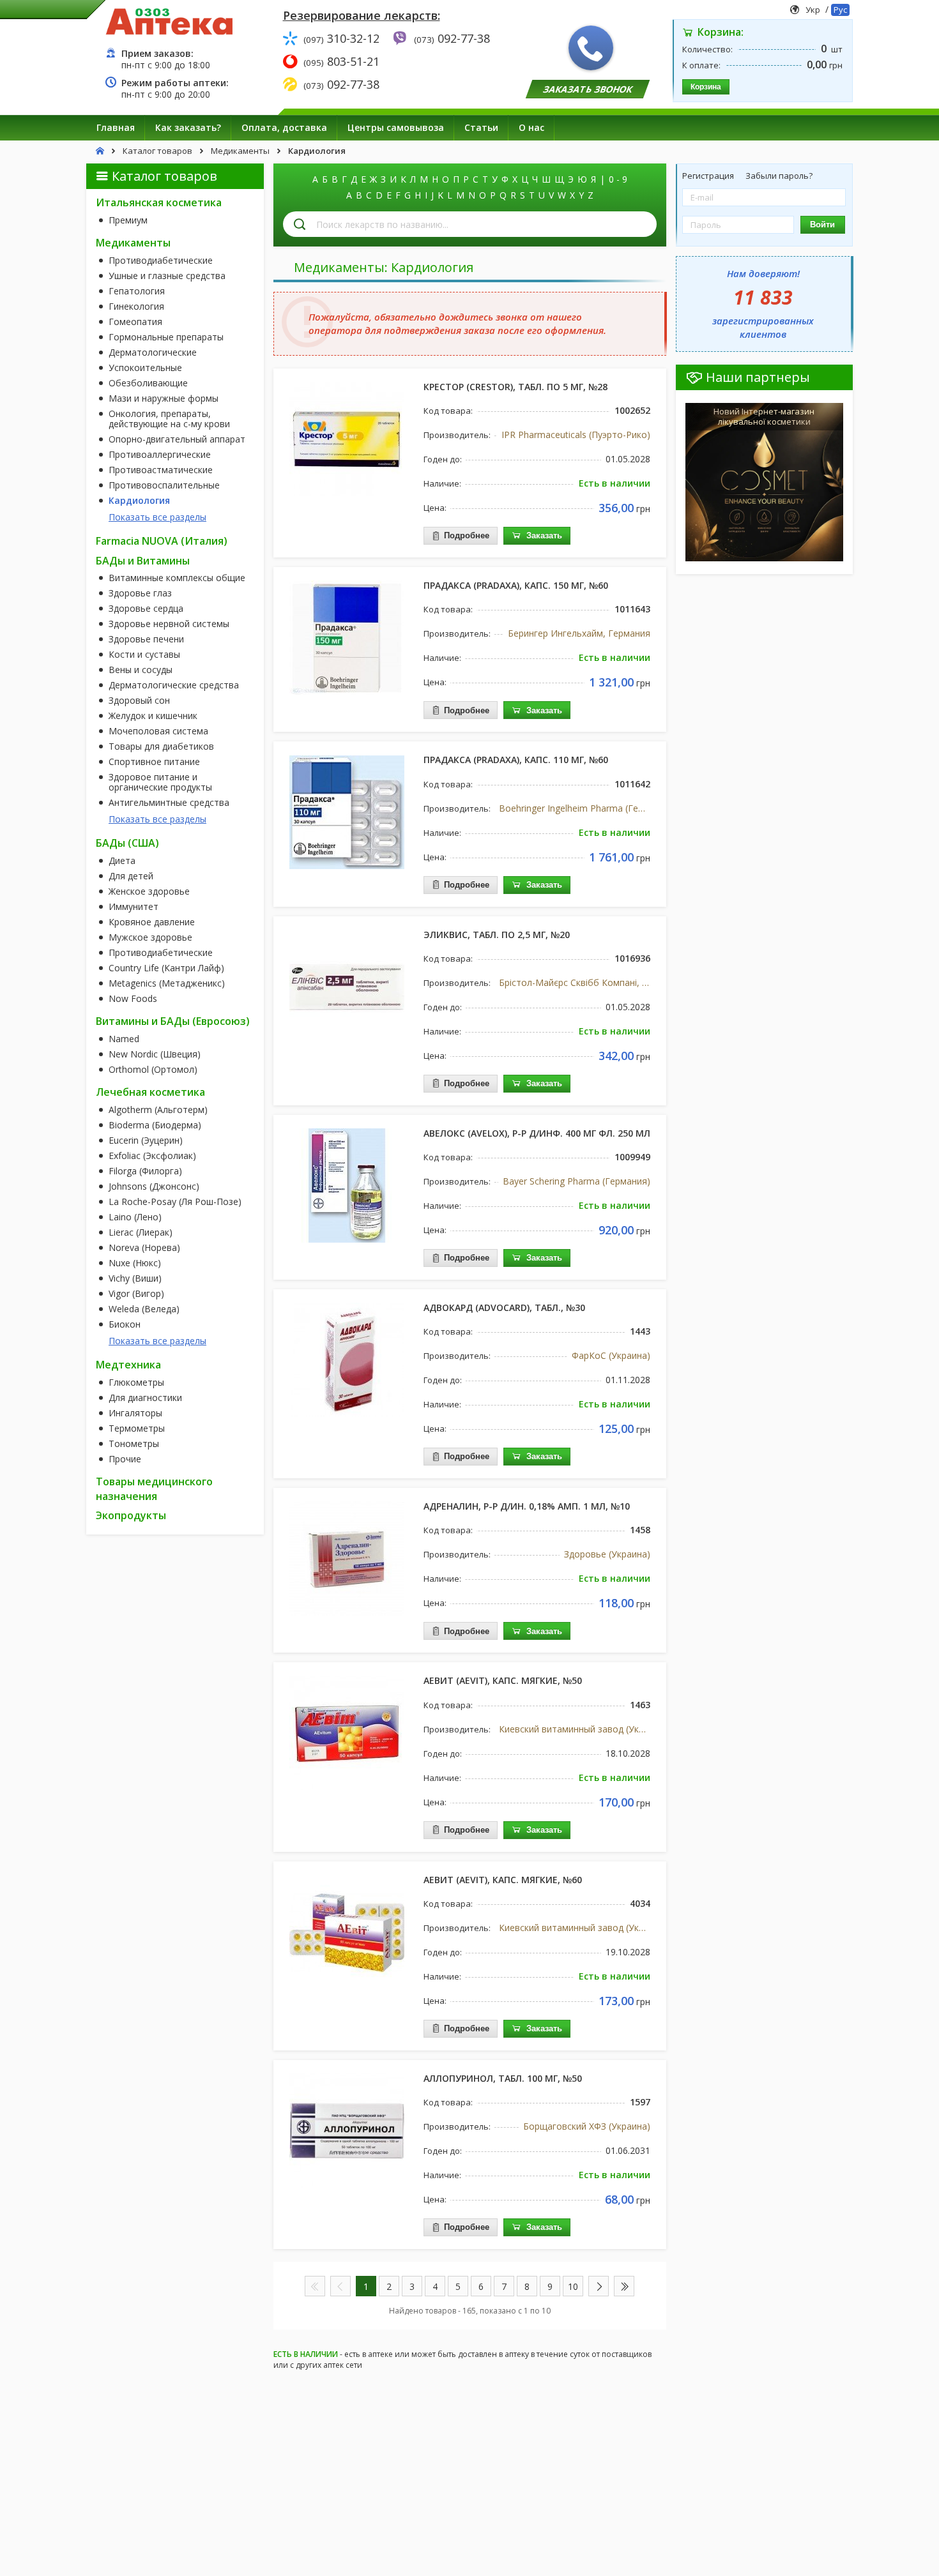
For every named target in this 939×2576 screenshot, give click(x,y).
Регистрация (709, 176)
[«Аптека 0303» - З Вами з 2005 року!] (169, 21)
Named (124, 1039)
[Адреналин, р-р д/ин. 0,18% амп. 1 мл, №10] (347, 1558)
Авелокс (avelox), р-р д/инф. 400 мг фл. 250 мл (537, 1133)
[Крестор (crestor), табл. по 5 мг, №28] (347, 439)
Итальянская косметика (159, 202)
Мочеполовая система (158, 731)
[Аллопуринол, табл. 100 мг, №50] (347, 2130)
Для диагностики (145, 1398)
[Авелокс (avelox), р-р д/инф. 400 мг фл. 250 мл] (347, 1185)
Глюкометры (136, 1383)
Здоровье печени (146, 639)
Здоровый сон (139, 701)
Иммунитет (134, 907)
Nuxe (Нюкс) (135, 1263)
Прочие (125, 1459)
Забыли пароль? (779, 176)
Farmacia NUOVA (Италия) (162, 541)
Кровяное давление (152, 922)
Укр (813, 10)
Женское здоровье (149, 891)
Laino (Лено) (135, 1217)
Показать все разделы (157, 517)
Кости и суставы (144, 655)
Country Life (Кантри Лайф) (166, 968)
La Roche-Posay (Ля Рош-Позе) (175, 1202)
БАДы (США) (127, 843)
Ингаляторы (135, 1413)
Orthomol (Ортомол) (153, 1070)
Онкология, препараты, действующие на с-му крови (169, 419)
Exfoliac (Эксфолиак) (152, 1156)
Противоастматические (161, 470)
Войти (822, 224)
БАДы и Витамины (143, 561)
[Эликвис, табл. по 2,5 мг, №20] (347, 987)
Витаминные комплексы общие (177, 578)
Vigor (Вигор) (136, 1294)
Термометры (137, 1428)
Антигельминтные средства (169, 803)
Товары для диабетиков (161, 746)
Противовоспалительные (164, 485)
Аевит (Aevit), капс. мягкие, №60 (503, 1880)
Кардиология (139, 501)
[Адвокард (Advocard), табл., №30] (347, 1360)
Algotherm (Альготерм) (158, 1110)
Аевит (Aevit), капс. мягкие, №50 (503, 1680)
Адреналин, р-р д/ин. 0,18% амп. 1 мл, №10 (527, 1506)
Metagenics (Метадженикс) (167, 983)
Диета (122, 861)
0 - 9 (618, 179)
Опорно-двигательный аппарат (177, 439)
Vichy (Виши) (135, 1278)
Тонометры (134, 1444)
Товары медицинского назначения (154, 1489)
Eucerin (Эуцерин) (146, 1140)
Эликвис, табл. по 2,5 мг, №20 (497, 935)
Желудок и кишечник (153, 716)
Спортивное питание (154, 762)
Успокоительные (145, 368)
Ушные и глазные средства (167, 276)
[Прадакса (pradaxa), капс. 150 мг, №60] (347, 637)
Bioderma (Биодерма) (155, 1125)
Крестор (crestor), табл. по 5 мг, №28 (515, 387)
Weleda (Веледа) (144, 1309)
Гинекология (136, 307)
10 (573, 2286)
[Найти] (300, 224)
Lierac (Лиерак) (141, 1232)
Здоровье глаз (140, 593)
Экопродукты (131, 1515)
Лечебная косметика (150, 1092)
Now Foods (133, 999)
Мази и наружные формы (164, 398)
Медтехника (128, 1365)
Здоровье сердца (146, 609)
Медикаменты (133, 243)
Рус (840, 10)
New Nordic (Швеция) (155, 1054)
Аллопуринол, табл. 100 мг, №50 (503, 2078)
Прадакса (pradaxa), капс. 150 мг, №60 (516, 585)
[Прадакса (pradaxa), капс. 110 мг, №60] (347, 812)
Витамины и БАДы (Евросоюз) (173, 1021)
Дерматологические (153, 352)
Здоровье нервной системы (169, 624)
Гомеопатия (135, 322)
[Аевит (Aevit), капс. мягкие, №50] (347, 1732)
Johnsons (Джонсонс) (154, 1186)
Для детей (131, 876)
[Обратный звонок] (591, 48)
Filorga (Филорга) (145, 1171)
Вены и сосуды (141, 670)
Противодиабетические (161, 261)
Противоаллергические (160, 455)
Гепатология (137, 291)
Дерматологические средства (174, 685)
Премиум (128, 220)
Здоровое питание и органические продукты (160, 782)
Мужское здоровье (150, 937)
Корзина (706, 87)
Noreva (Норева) (144, 1248)
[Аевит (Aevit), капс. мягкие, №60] (347, 1932)
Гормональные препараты (166, 337)
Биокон (125, 1324)
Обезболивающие (148, 383)
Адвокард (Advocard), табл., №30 (504, 1307)
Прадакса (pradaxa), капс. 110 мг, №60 (516, 760)
